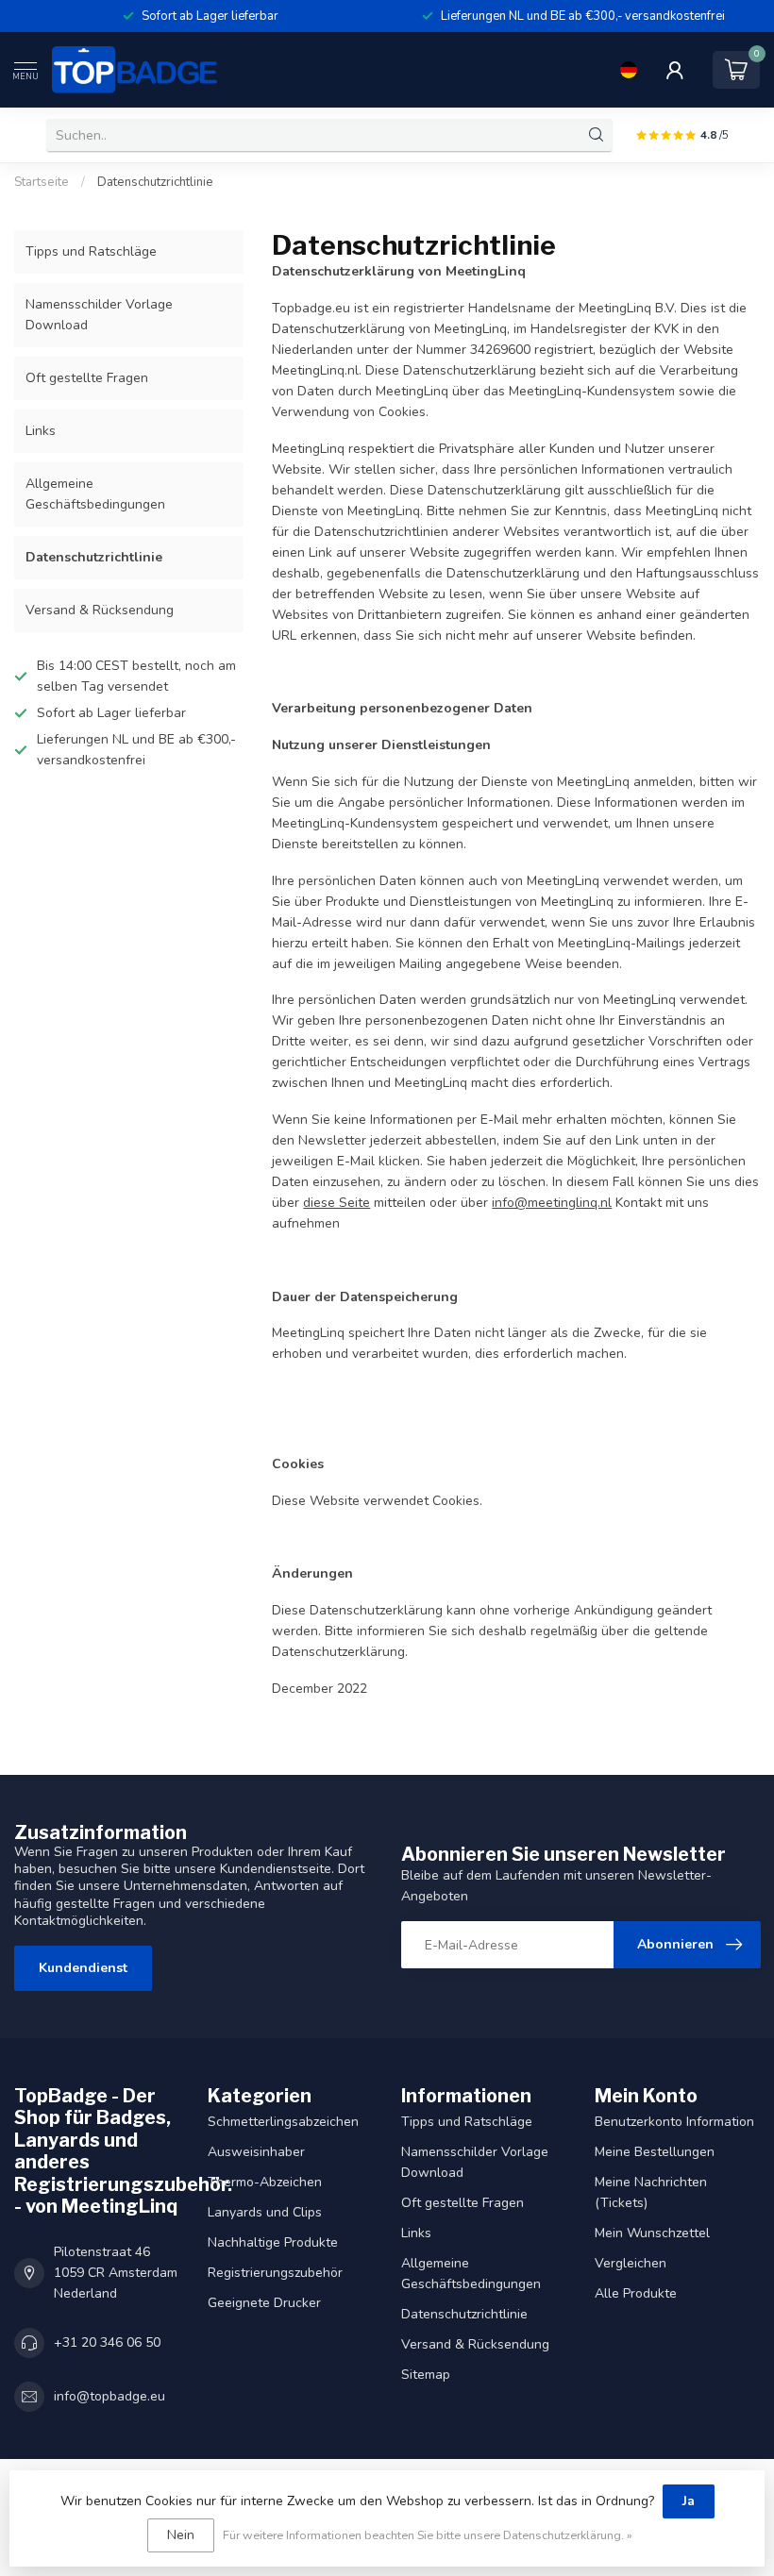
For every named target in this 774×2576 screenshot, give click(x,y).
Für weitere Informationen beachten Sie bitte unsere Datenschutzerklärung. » (428, 2535)
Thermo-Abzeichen (265, 2182)
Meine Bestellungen (655, 2152)
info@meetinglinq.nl (552, 1203)
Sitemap (426, 2375)
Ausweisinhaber (256, 2152)
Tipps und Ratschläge (91, 251)
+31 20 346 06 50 (107, 2342)
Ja (689, 2501)
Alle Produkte (636, 2293)
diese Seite (337, 1203)
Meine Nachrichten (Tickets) (651, 2192)
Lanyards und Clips (265, 2212)
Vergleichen (631, 2263)
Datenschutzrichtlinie (155, 182)
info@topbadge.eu (109, 2396)
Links (41, 431)
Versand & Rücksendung (100, 610)
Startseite (42, 182)
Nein (181, 2535)
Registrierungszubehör (275, 2273)
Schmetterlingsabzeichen (283, 2122)
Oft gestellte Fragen (87, 378)
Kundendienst (83, 1968)
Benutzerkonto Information (674, 2122)
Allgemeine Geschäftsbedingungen (95, 494)
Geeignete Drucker (264, 2303)
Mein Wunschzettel (652, 2233)
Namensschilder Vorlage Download (99, 315)
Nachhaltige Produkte (273, 2242)
